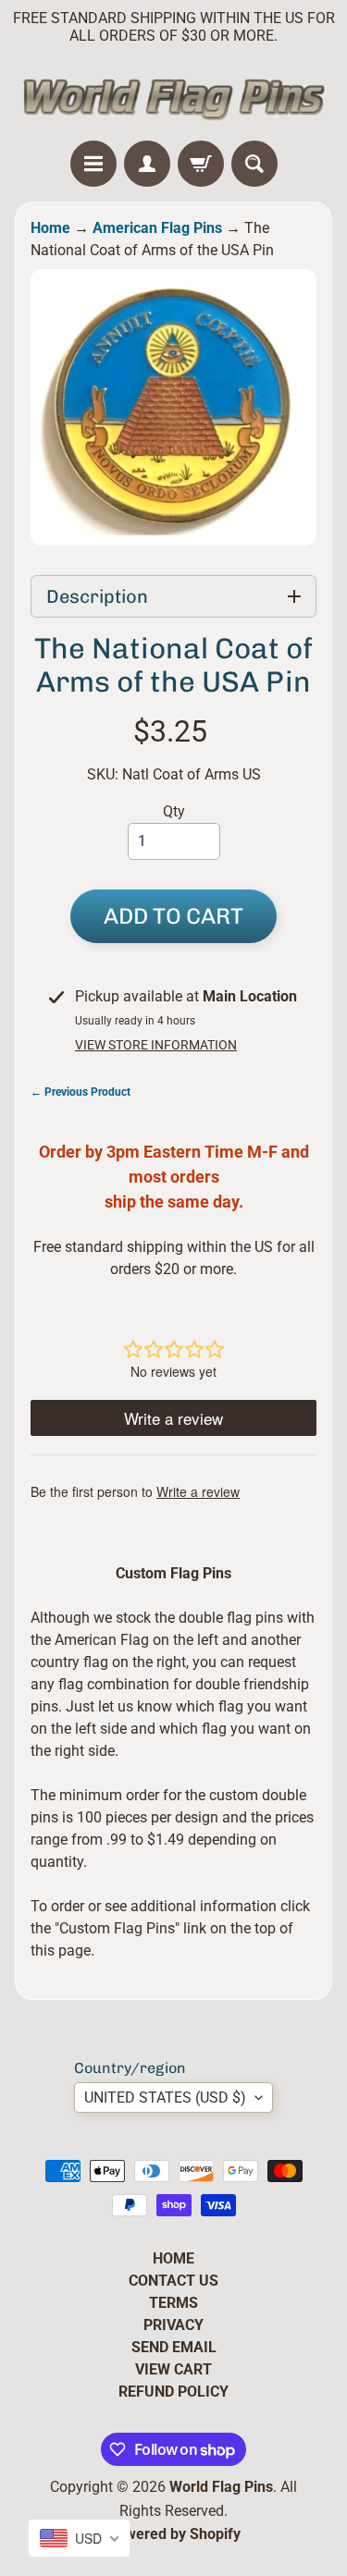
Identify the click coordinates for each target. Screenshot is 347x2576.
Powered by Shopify (174, 2534)
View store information (156, 1045)
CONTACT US (173, 2281)
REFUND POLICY (173, 2392)
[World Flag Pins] (173, 97)
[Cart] (201, 164)
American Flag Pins (157, 228)
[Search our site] (254, 164)
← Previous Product (81, 1092)
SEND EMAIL (174, 2347)
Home (50, 228)
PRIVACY (173, 2325)
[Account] (147, 164)
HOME (173, 2258)
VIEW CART (173, 2369)
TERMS (173, 2303)
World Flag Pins (221, 2487)
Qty (174, 811)
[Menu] (93, 164)
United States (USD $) (165, 2098)
